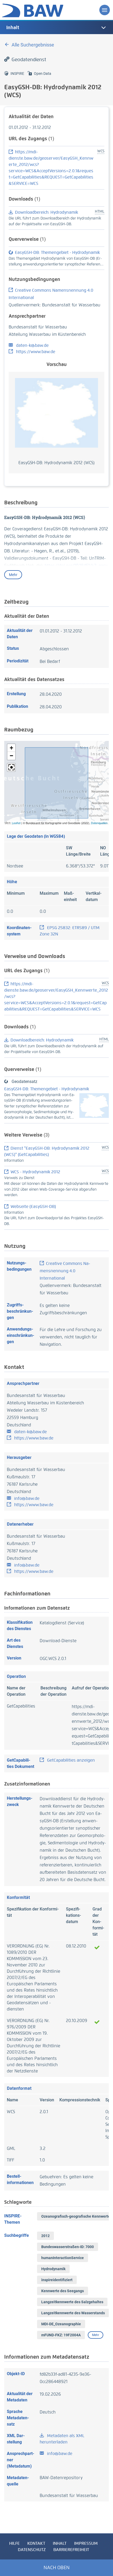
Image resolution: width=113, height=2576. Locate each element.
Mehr (13, 575)
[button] (11, 748)
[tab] (56, 28)
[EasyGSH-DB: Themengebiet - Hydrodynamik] (94, 1105)
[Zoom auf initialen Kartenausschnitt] (11, 767)
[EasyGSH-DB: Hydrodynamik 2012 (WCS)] (56, 413)
